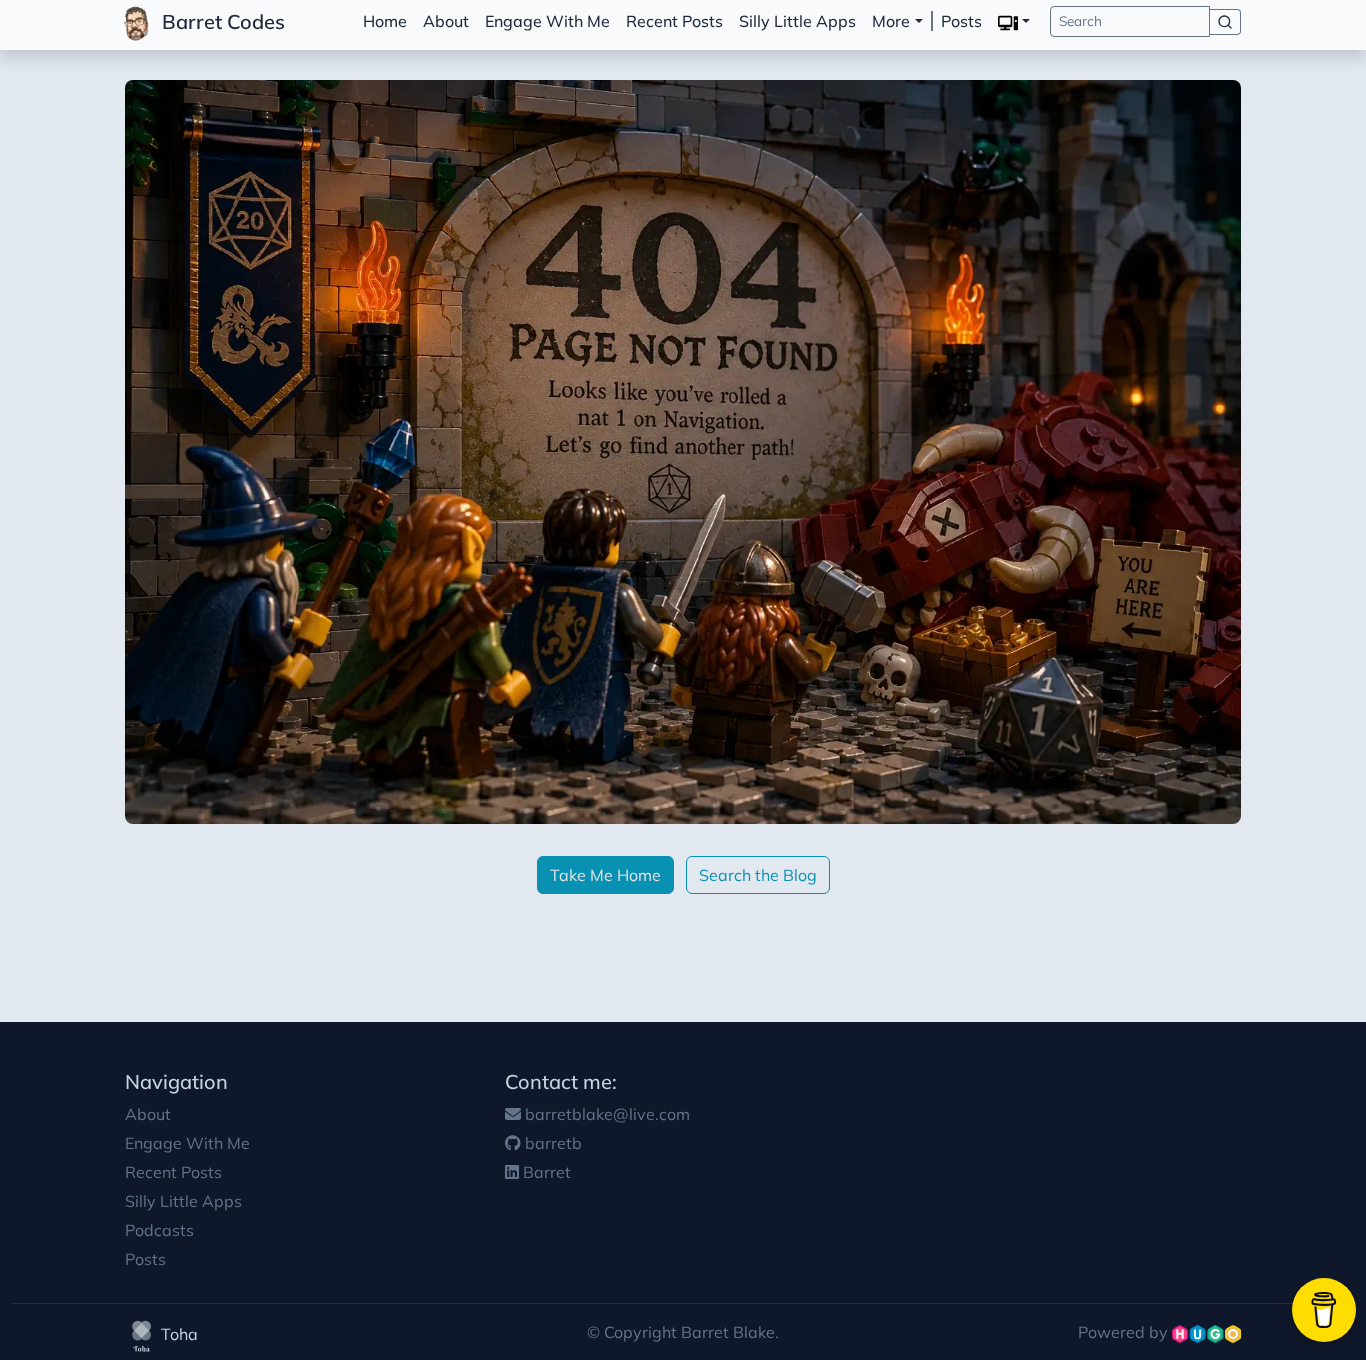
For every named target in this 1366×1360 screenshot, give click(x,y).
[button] (1014, 22)
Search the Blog (758, 875)
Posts (961, 21)
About (446, 21)
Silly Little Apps (797, 21)
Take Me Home (605, 875)
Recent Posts (674, 21)
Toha (177, 1334)
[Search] (1225, 22)
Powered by (1125, 1332)
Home (385, 21)
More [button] (891, 21)
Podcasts (159, 1230)
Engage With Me (547, 21)
